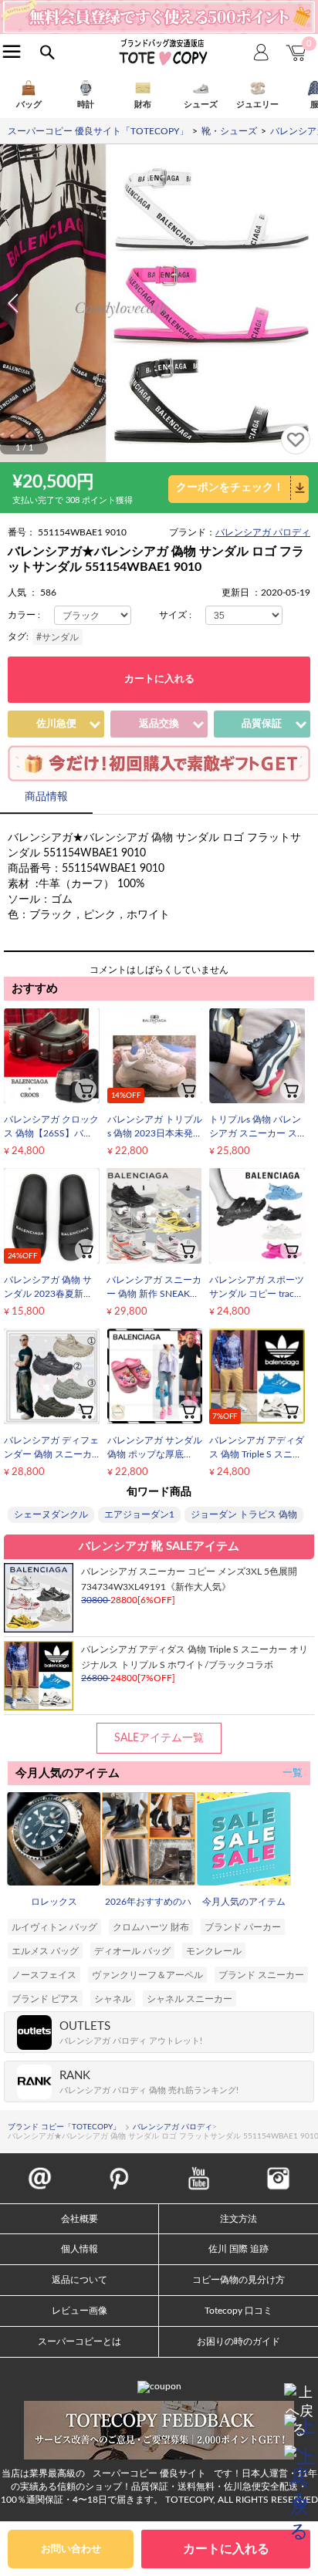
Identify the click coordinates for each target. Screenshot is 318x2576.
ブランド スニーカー (261, 1975)
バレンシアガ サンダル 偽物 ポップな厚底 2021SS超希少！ (155, 1454)
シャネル (113, 1999)
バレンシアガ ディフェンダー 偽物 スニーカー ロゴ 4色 (51, 1454)
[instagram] (278, 2170)
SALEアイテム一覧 (159, 1738)
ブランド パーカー (243, 1927)
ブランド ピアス (45, 1999)
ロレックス (54, 1902)
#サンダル (58, 637)
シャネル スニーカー (189, 1999)
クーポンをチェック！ (230, 488)
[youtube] (199, 2170)
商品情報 (46, 797)
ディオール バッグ (132, 1951)
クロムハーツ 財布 (151, 1927)
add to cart (86, 1089)
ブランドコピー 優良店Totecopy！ (162, 52)
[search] (47, 53)
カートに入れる (159, 679)
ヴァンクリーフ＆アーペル (147, 1975)
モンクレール (214, 1951)
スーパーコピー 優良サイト (149, 2473)
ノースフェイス (44, 1975)
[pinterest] (119, 2170)
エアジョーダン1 (139, 1514)
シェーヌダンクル (51, 1514)
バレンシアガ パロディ (263, 532)
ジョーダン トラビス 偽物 (244, 1514)
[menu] (12, 51)
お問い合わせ (71, 2549)
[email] (40, 2170)
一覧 (293, 1773)
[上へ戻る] (299, 2399)
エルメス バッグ (45, 1951)
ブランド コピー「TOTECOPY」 (64, 2127)
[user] (159, 5)
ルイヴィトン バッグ (54, 1927)
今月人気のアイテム (244, 1902)
